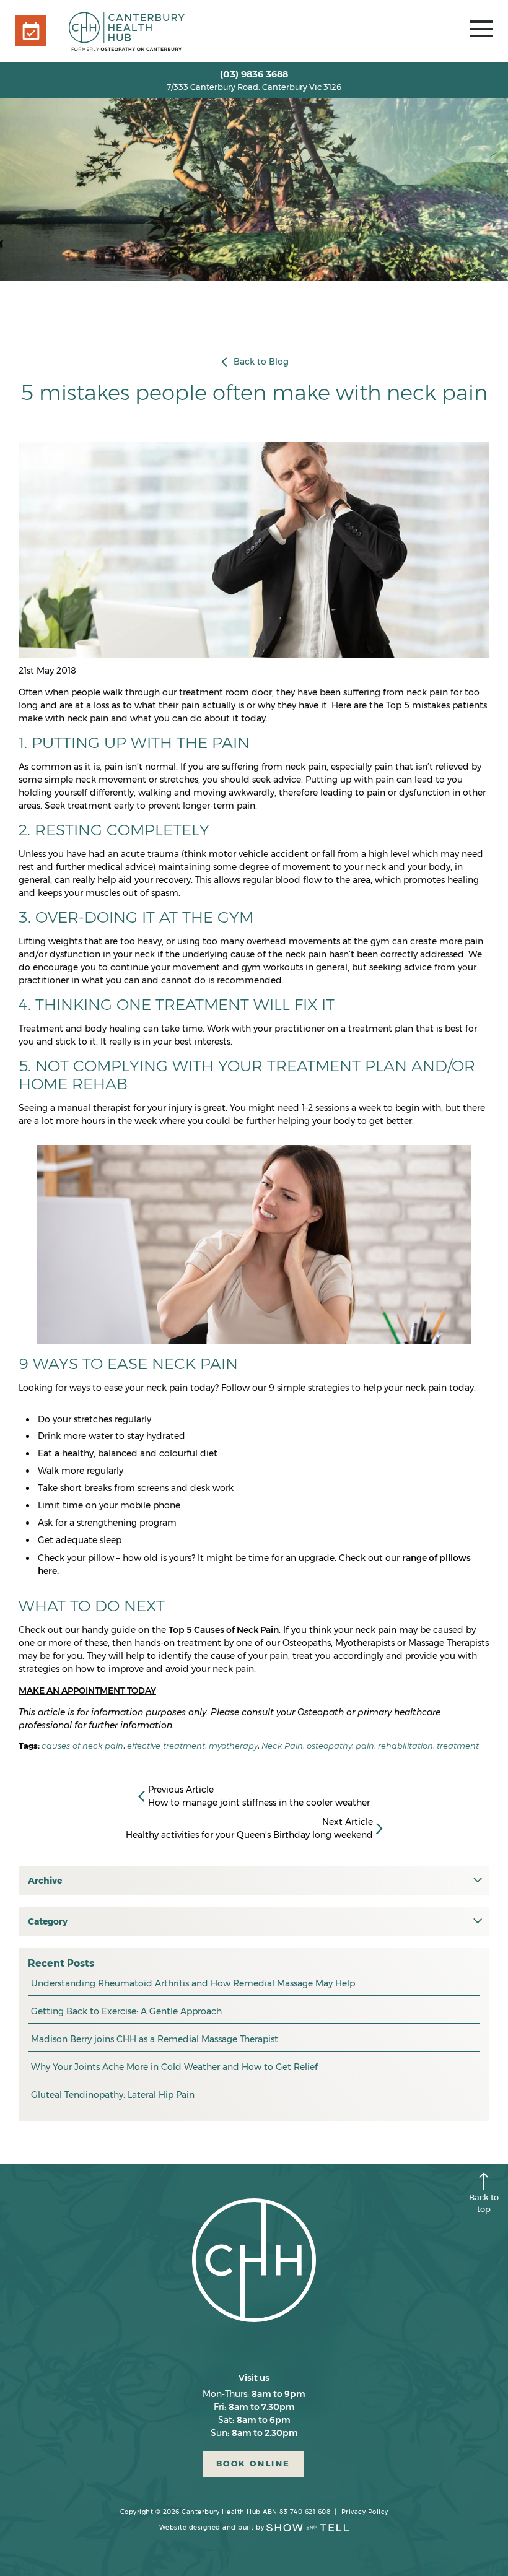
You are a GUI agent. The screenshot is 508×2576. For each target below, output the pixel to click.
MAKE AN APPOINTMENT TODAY (87, 1690)
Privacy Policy (365, 2512)
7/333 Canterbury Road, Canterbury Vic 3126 (254, 87)
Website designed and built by (212, 2527)
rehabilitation (405, 1746)
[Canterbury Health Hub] (127, 31)
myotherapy (233, 1746)
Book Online (253, 2464)
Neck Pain (282, 1746)
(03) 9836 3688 (254, 74)
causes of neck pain (82, 1746)
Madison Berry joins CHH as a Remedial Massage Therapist (155, 2039)
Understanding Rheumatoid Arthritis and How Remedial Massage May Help (193, 1983)
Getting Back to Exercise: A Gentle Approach (126, 2011)
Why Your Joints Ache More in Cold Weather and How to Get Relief (174, 2067)
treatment (458, 1746)
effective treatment (166, 1746)
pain (365, 1746)
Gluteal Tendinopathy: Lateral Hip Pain (113, 2095)
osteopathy (329, 1746)
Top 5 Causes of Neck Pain (224, 1630)
